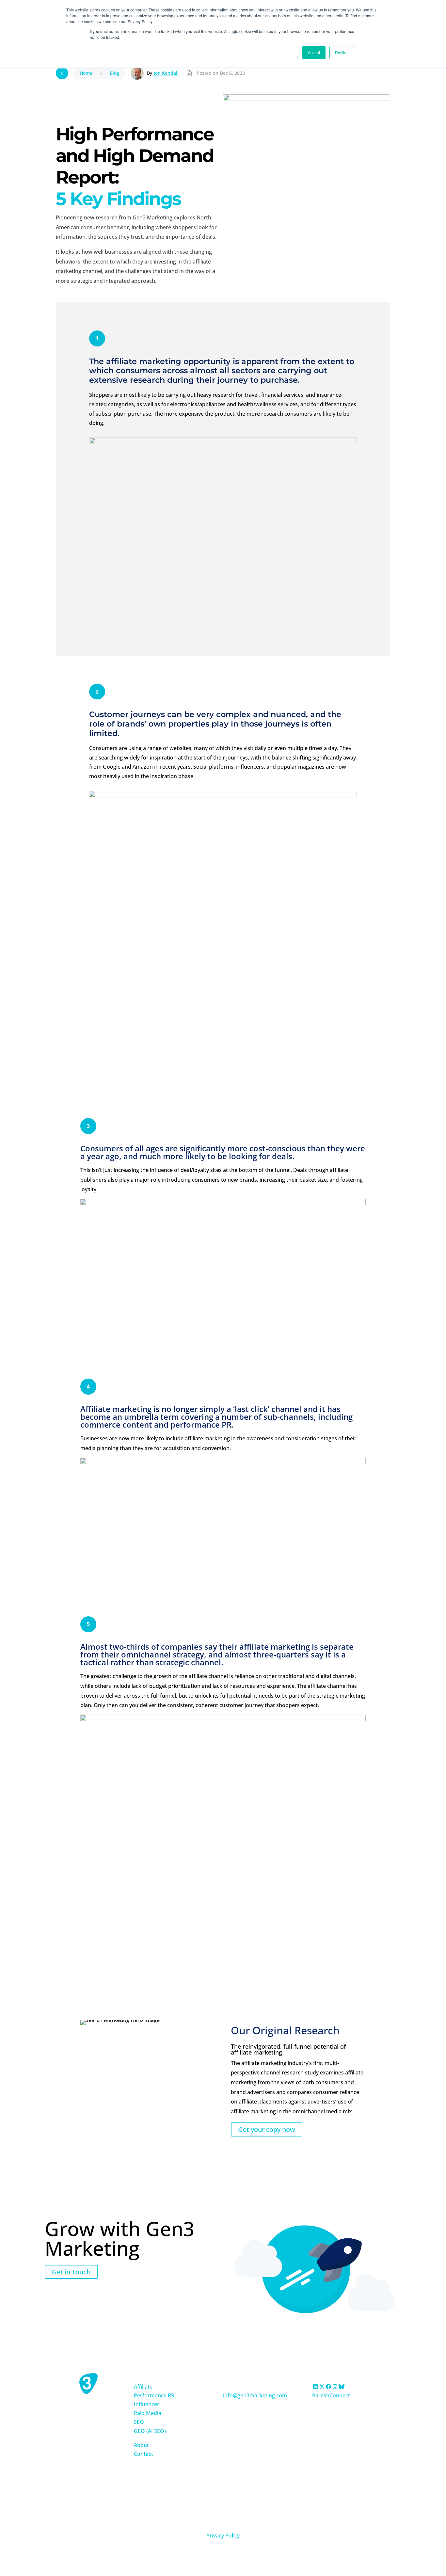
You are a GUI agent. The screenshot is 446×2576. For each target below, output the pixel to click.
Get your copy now (267, 2129)
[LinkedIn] (315, 2387)
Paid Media (148, 2413)
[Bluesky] (342, 2387)
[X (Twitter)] (322, 2387)
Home (86, 73)
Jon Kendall (166, 73)
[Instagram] (335, 2387)
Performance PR (154, 2395)
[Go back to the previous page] (62, 73)
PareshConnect (331, 2395)
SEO (139, 2422)
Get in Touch (71, 2272)
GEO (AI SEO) (150, 2431)
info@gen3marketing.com (255, 2395)
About (141, 2445)
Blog (114, 73)
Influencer (147, 2404)
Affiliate (143, 2387)
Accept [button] (314, 52)
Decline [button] (342, 52)
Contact (143, 2454)
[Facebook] (328, 2387)
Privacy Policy (223, 2536)
